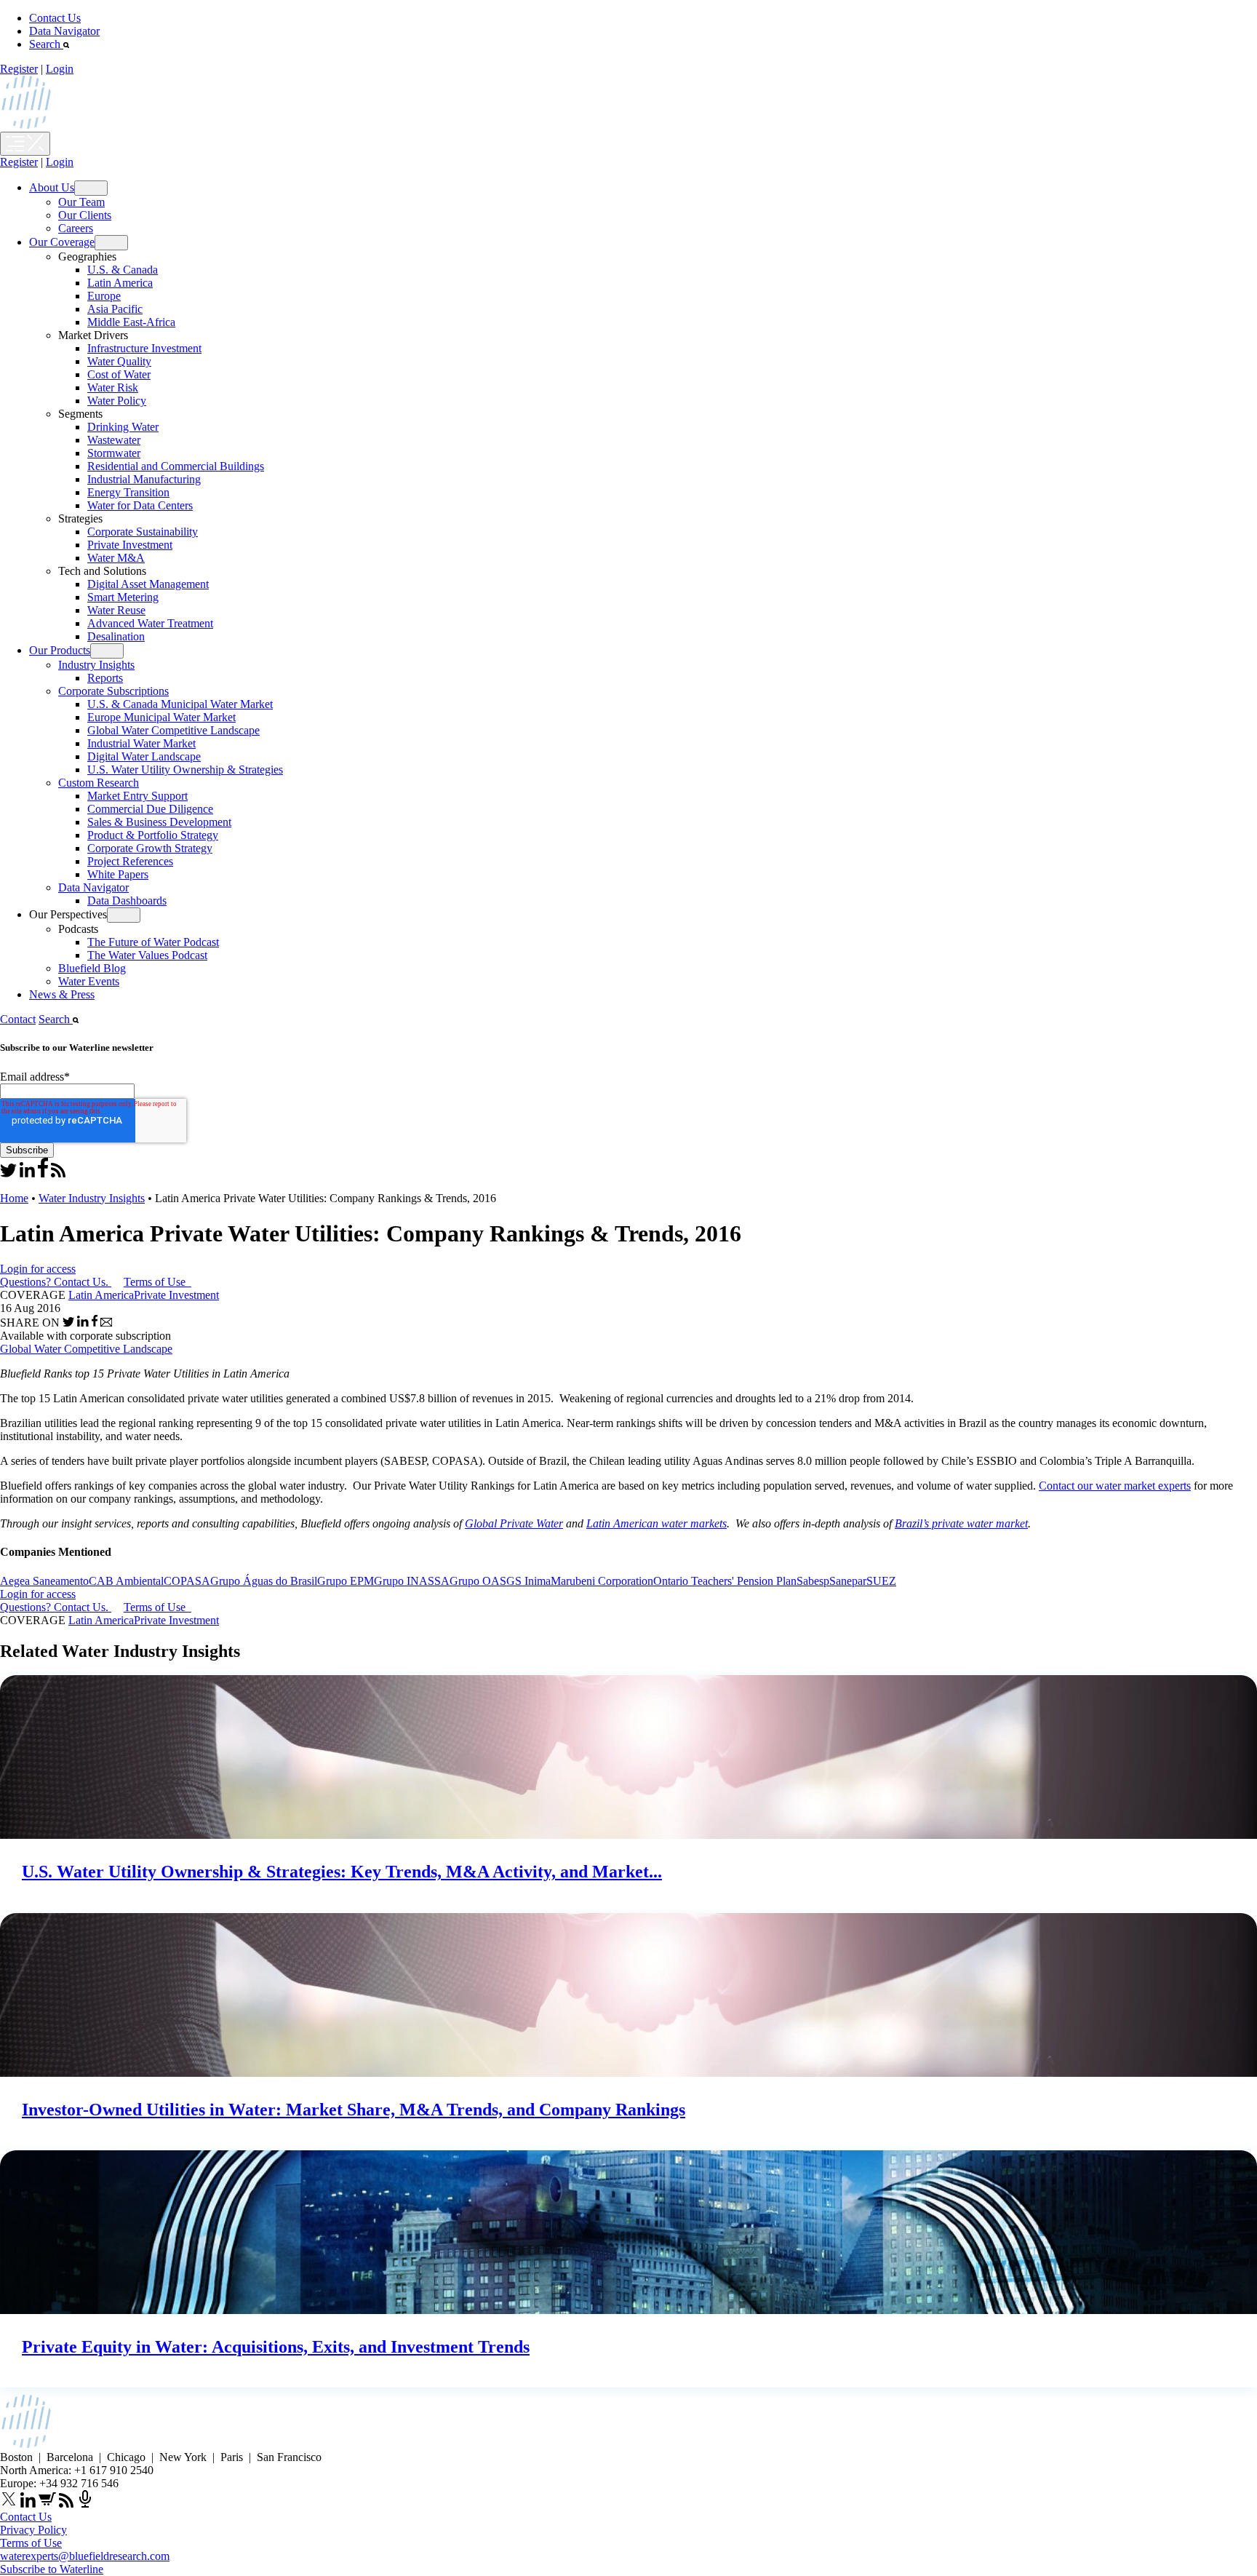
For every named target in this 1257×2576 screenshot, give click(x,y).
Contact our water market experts (1115, 1486)
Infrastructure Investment (144, 348)
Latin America (120, 283)
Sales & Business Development (159, 822)
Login (60, 69)
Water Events (89, 981)
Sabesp (813, 1581)
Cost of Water (119, 374)
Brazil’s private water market (961, 1523)
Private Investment (130, 545)
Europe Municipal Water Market (161, 717)
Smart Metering (123, 597)
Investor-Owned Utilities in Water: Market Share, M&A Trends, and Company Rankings (354, 2110)
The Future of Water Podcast (153, 942)
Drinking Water (123, 427)
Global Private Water (514, 1523)
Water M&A (116, 558)
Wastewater (114, 440)
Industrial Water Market (141, 743)
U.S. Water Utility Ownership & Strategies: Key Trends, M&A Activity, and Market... (342, 1872)
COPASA (187, 1581)
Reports (105, 678)
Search (46, 44)
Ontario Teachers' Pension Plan (725, 1581)
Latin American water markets (657, 1523)
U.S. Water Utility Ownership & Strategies (185, 770)
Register (19, 69)
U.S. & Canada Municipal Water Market (180, 704)
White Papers (118, 874)
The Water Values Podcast (147, 955)
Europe (104, 296)
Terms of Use (156, 1282)
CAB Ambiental (126, 1581)
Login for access (38, 1269)
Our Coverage (62, 242)
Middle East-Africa (131, 322)
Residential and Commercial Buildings (176, 466)
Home (14, 1198)
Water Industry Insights (92, 1198)
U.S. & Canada (123, 270)
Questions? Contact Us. (54, 1282)
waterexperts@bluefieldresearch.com (85, 2556)
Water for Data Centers (140, 505)
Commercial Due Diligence (150, 809)
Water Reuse (116, 610)
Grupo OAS (478, 1581)
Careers (76, 228)
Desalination (116, 636)
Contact (18, 1019)
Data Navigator (64, 31)
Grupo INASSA (412, 1581)
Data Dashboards (127, 901)
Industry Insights (96, 665)
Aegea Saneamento (44, 1581)
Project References (130, 861)
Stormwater (114, 453)
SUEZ (881, 1581)
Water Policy (117, 401)
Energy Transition (128, 492)
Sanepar (848, 1581)
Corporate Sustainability (143, 532)
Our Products (60, 650)
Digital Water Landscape (144, 756)
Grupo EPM (346, 1581)
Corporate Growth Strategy (150, 848)
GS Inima (528, 1581)
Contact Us (55, 18)
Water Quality (119, 361)
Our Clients (85, 215)
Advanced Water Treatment (150, 623)
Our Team (81, 202)
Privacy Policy (33, 2530)
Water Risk (113, 387)
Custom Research (99, 783)
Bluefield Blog (92, 968)
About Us (52, 187)
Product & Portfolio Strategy (153, 835)
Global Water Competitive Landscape (173, 730)
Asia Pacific (115, 309)
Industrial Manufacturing (144, 479)
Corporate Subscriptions (113, 691)
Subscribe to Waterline (52, 2569)
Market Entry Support (137, 796)
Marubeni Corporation (602, 1581)
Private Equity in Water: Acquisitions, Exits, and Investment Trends (276, 2347)
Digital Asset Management (148, 584)
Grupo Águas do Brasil (264, 1581)
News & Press (62, 994)
